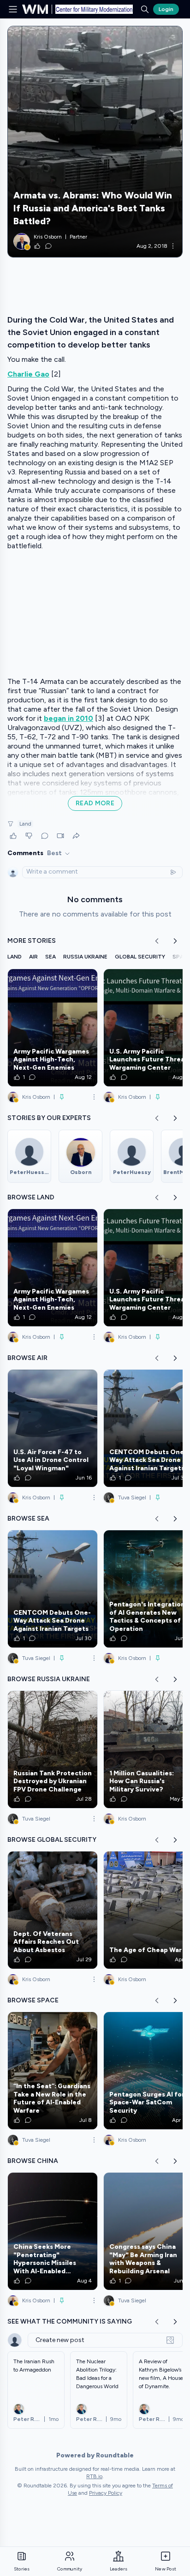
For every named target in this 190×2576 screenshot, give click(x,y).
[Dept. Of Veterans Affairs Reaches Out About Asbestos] (53, 1910)
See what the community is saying (70, 2321)
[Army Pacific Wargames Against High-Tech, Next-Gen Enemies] (53, 1028)
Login (166, 9)
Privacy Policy (106, 2493)
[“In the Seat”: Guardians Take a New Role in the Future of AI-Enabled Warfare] (53, 2071)
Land (25, 824)
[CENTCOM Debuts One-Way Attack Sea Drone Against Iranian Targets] (53, 1589)
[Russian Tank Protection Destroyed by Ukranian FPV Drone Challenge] (53, 1749)
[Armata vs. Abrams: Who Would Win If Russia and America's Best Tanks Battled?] (95, 142)
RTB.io (94, 2476)
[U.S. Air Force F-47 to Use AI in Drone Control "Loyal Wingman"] (53, 1428)
